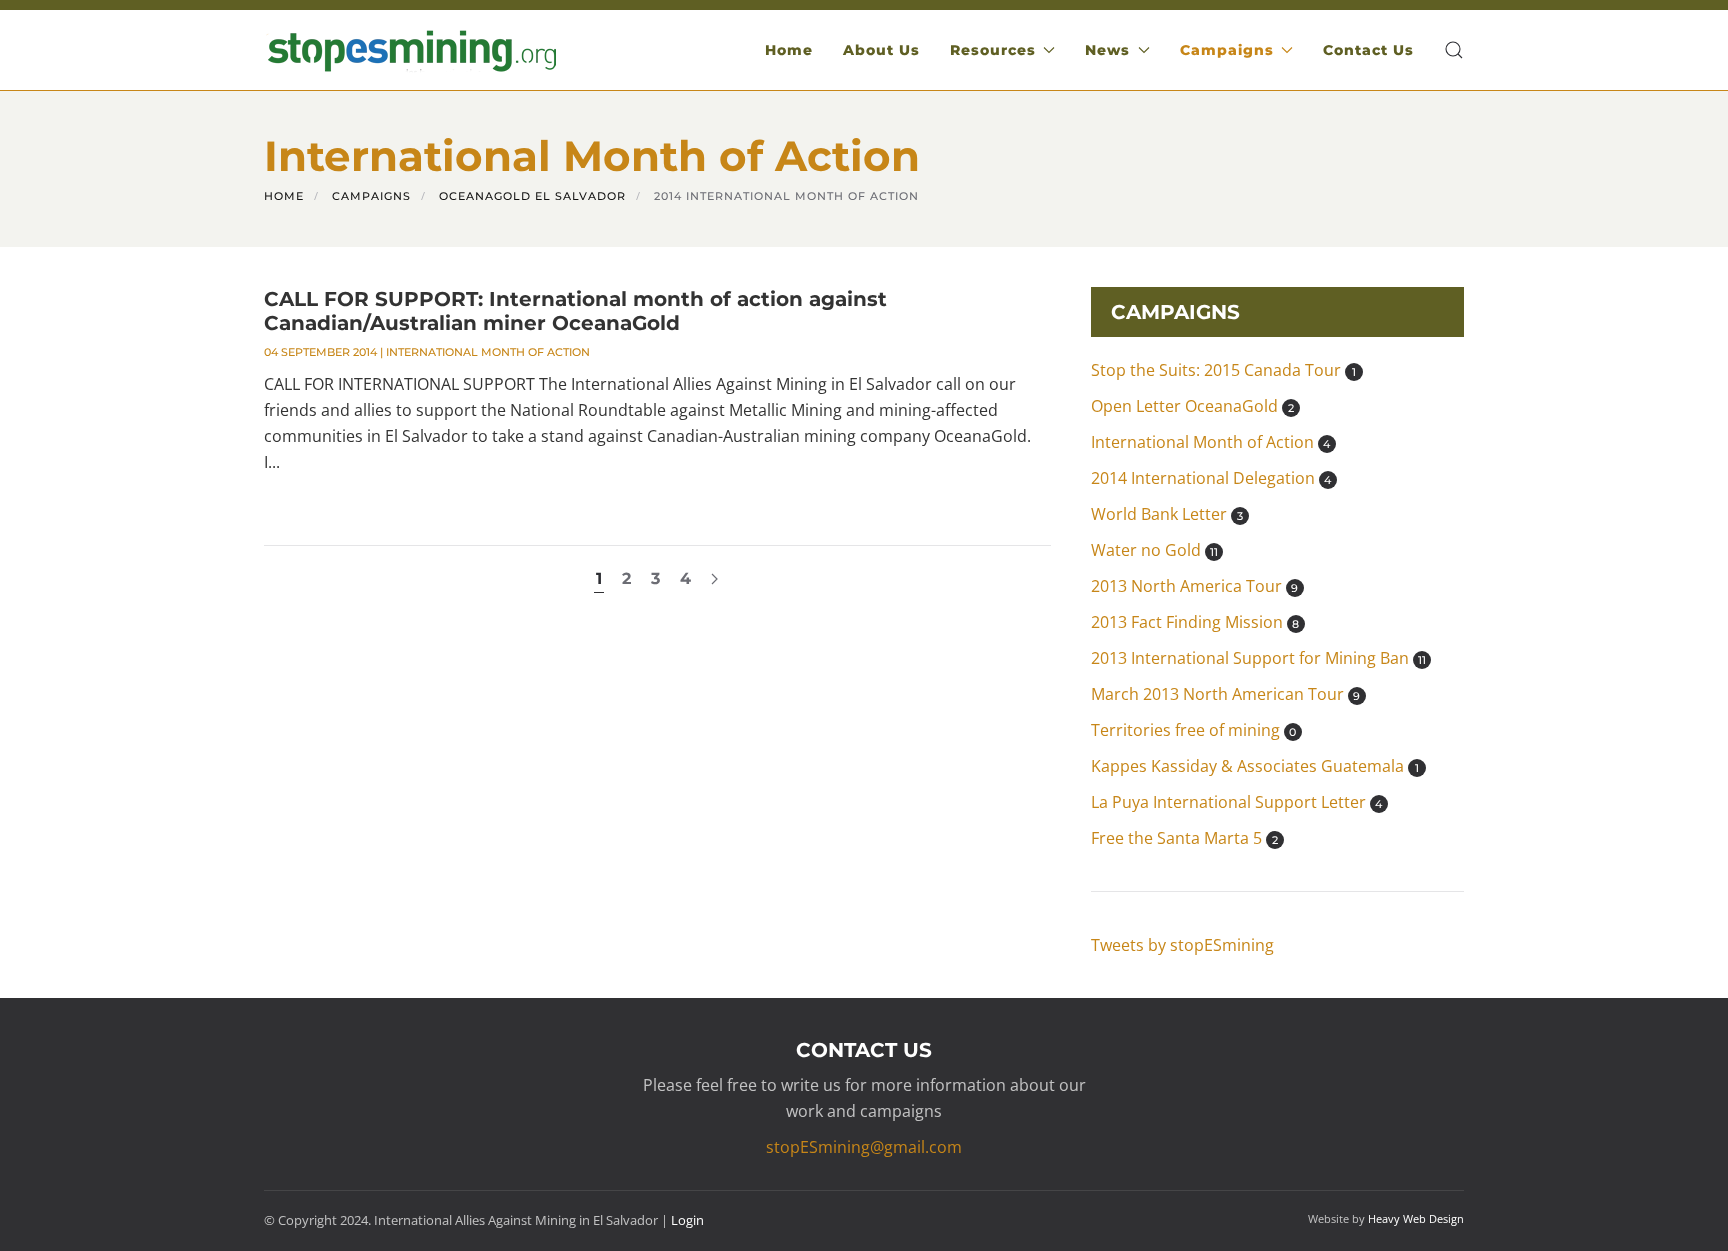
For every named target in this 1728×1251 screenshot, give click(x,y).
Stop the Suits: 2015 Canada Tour (1223, 370)
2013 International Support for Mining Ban (1258, 658)
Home (789, 50)
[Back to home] (410, 50)
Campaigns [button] (1227, 50)
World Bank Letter (1167, 514)
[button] (1454, 50)
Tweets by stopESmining (1182, 945)
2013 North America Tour (1195, 586)
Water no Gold (1154, 550)
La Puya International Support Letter (1237, 802)
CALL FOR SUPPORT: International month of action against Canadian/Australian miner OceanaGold (575, 311)
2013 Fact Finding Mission (1195, 622)
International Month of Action (488, 352)
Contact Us (1368, 50)
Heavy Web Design (1416, 1218)
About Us (881, 50)
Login (687, 1220)
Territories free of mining (1194, 730)
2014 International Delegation (1211, 478)
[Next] (714, 579)
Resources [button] (993, 50)
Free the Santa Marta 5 (1184, 838)
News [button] (1107, 50)
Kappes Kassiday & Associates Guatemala (1255, 766)
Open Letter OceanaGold (1192, 406)
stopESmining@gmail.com (864, 1147)
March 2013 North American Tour (1226, 694)
